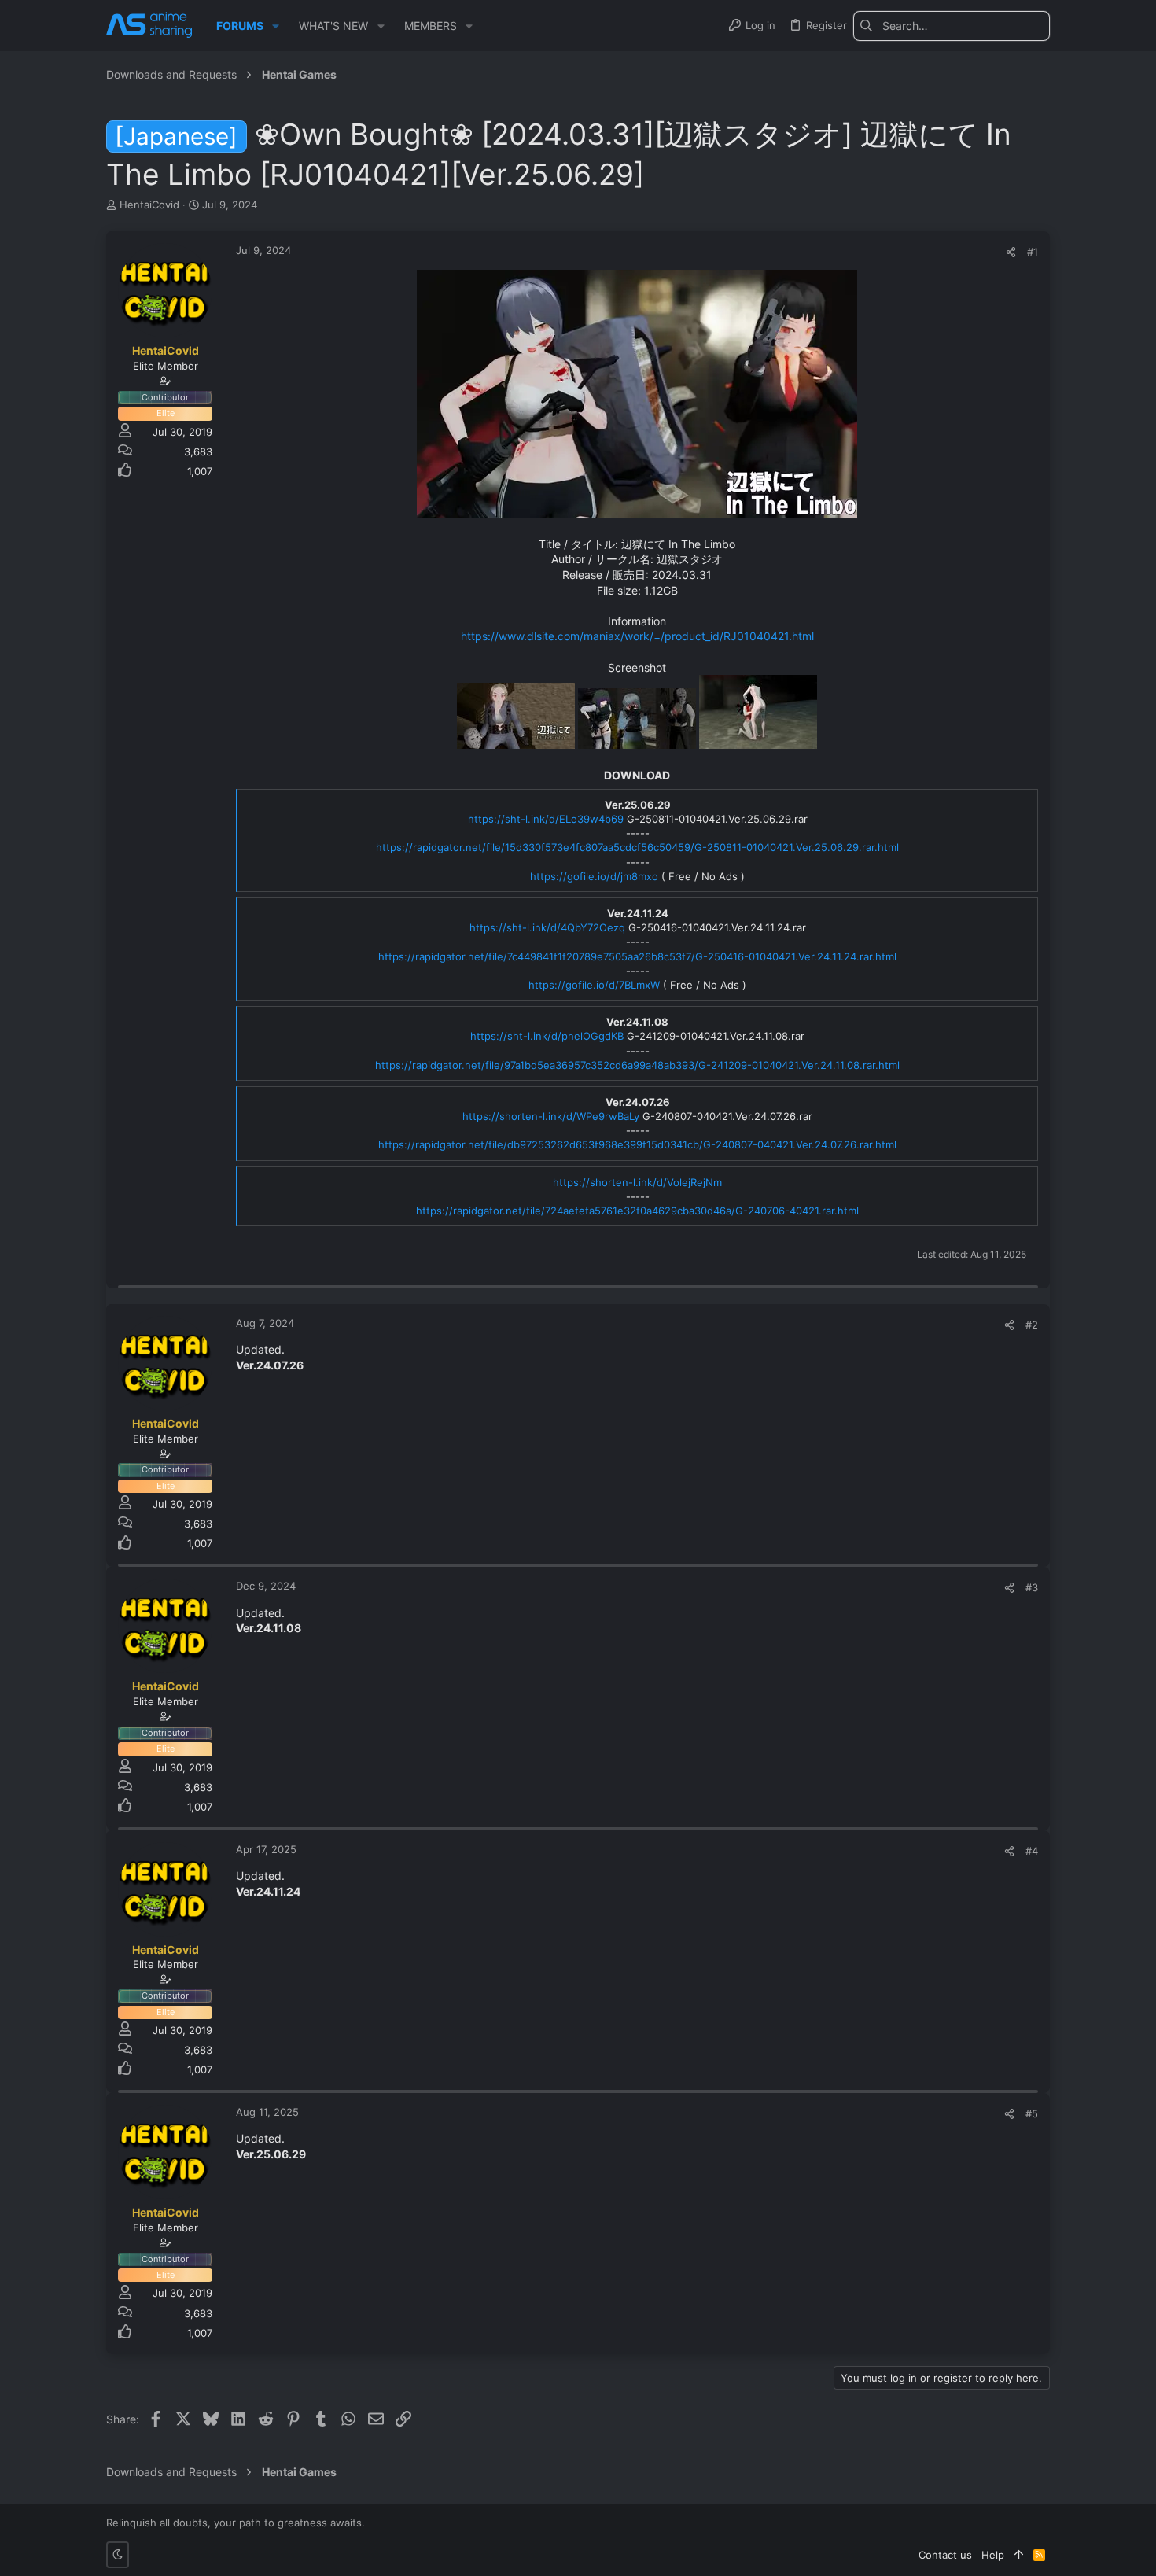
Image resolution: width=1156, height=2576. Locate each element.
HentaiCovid (149, 205)
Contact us (945, 2555)
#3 (1032, 1587)
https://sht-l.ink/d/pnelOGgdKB (547, 1036)
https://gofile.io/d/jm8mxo (594, 876)
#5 (1032, 2113)
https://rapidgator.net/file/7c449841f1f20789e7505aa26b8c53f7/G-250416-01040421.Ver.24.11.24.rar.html (637, 956)
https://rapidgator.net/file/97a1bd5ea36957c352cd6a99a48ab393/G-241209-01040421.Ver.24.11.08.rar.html (637, 1065)
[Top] (1019, 2555)
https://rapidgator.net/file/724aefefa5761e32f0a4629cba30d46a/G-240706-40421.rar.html (637, 1211)
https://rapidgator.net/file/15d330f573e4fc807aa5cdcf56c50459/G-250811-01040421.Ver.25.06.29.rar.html (637, 847)
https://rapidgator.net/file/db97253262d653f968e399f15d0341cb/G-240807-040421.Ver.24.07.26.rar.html (637, 1144)
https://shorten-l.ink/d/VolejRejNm (637, 1182)
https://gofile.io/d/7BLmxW (594, 985)
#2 (1032, 1325)
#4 (1032, 1851)
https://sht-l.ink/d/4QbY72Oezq (547, 927)
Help (993, 2555)
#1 (1033, 252)
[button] (276, 26)
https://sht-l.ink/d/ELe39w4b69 (546, 819)
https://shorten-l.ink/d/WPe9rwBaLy (551, 1116)
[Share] (1011, 252)
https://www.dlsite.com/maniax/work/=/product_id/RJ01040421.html (637, 636)
